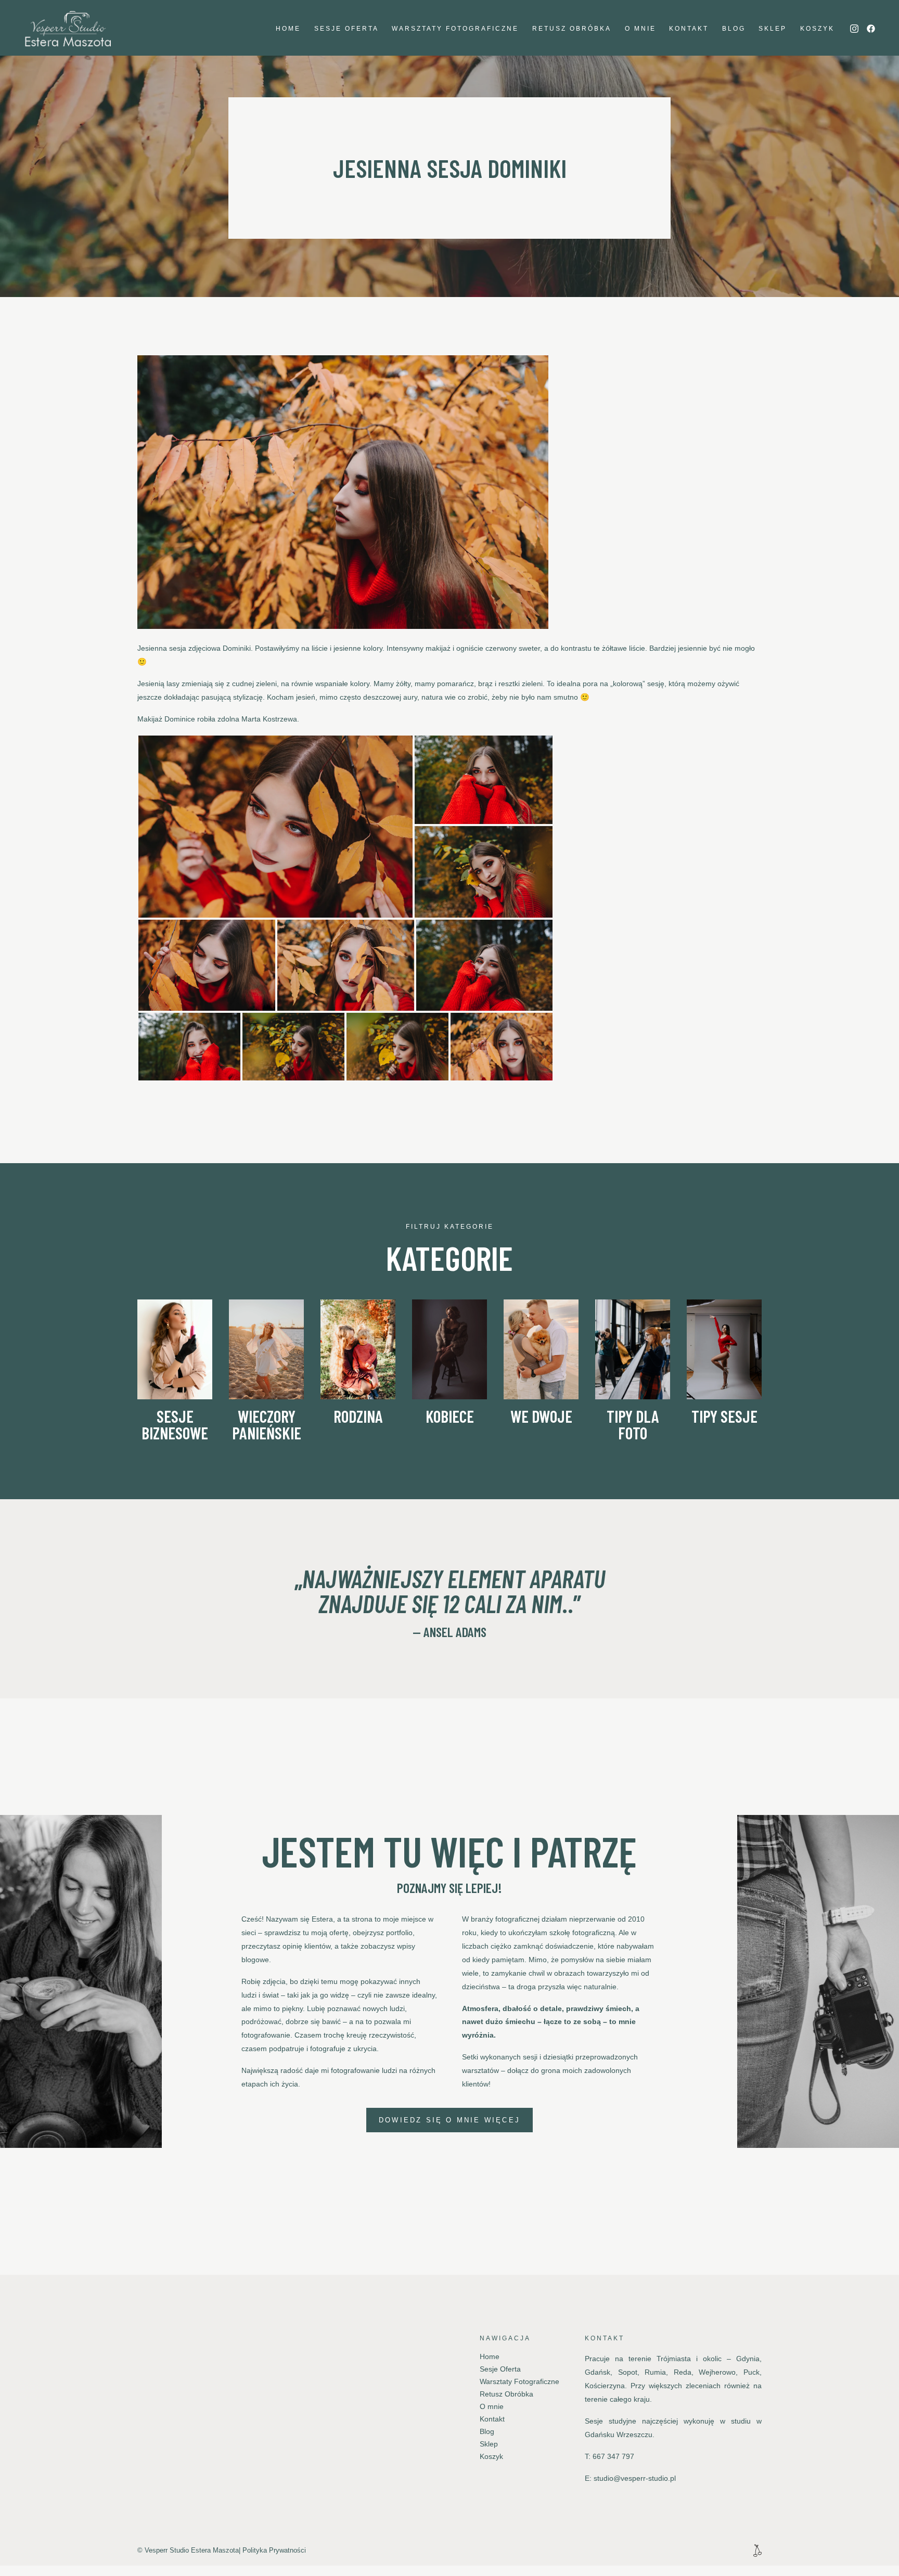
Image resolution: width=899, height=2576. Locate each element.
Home (288, 29)
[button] (275, 827)
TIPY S (710, 1416)
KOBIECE (450, 1416)
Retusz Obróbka (572, 29)
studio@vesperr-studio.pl (635, 2478)
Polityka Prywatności (274, 2550)
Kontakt (689, 29)
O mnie (640, 29)
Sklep (773, 29)
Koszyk (817, 29)
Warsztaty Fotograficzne (455, 29)
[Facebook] (871, 29)
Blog (734, 29)
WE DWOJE (541, 1416)
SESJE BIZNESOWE (175, 1424)
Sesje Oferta (346, 29)
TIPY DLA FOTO (633, 1424)
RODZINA (358, 1416)
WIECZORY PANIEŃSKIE (267, 1424)
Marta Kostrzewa (269, 719)
